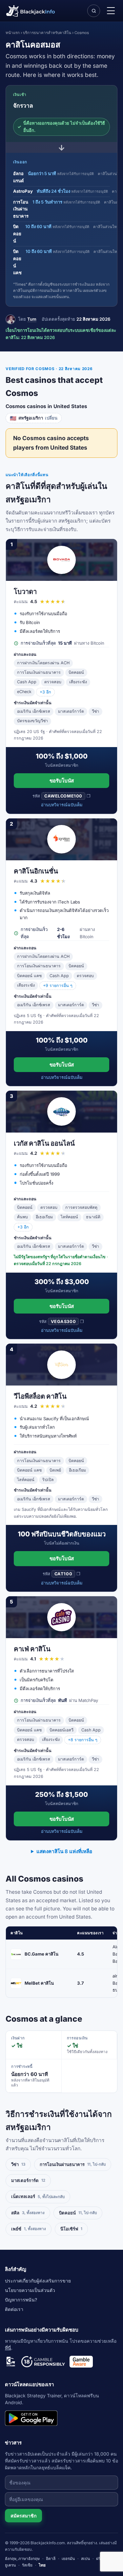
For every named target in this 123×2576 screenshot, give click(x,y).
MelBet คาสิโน (39, 1983)
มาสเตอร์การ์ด (28, 2180)
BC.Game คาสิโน (41, 1954)
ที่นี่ (8, 2348)
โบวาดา (25, 591)
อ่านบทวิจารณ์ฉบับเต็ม (62, 805)
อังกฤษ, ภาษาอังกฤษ (22, 2558)
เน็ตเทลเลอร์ (38, 2196)
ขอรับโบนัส (62, 781)
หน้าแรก (13, 33)
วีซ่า (18, 2164)
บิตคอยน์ (78, 2213)
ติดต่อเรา (14, 2309)
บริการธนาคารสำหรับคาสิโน (47, 33)
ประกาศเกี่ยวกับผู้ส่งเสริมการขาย (38, 2281)
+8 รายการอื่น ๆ (83, 1740)
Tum (32, 319)
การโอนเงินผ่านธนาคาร (73, 2164)
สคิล (28, 2213)
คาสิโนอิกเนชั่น (36, 871)
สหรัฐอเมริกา (34, 418)
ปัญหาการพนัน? (21, 2300)
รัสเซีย (27, 2565)
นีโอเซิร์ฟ (71, 2229)
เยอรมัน (68, 2558)
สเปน (85, 2558)
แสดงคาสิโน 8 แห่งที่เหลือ (64, 1851)
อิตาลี (51, 2558)
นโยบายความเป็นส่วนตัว (30, 2290)
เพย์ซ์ (29, 2229)
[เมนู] (111, 11)
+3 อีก (45, 692)
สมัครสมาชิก (23, 2516)
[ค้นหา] (93, 11)
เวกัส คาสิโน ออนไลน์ (44, 1143)
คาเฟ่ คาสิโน (32, 1649)
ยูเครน (10, 2565)
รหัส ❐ (61, 796)
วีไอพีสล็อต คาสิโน (40, 1396)
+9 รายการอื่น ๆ (58, 985)
